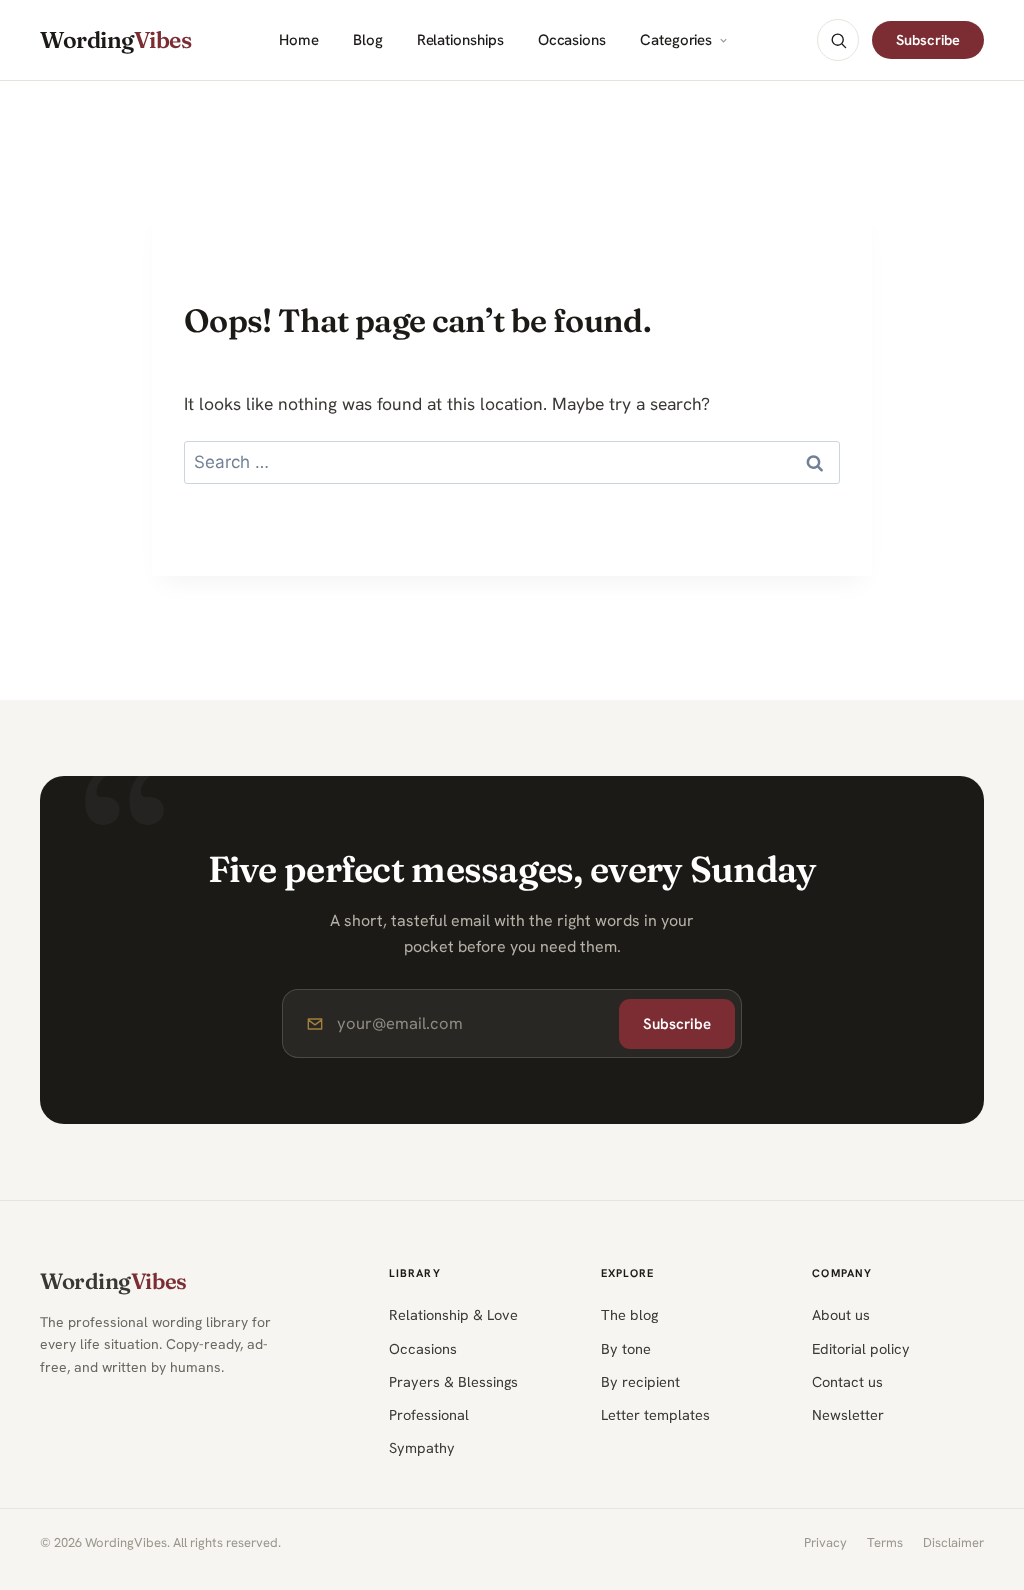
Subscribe (928, 39)
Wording (115, 40)
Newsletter (848, 1414)
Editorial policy (861, 1348)
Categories (676, 40)
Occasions (572, 40)
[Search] (838, 40)
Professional (429, 1414)
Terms (885, 1542)
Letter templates (655, 1414)
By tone (626, 1348)
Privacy (825, 1542)
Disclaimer (953, 1542)
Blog (368, 40)
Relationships (460, 40)
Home (299, 40)
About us (841, 1314)
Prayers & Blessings (453, 1381)
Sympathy (422, 1447)
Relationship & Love (453, 1314)
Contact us (847, 1381)
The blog (629, 1314)
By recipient (640, 1381)
